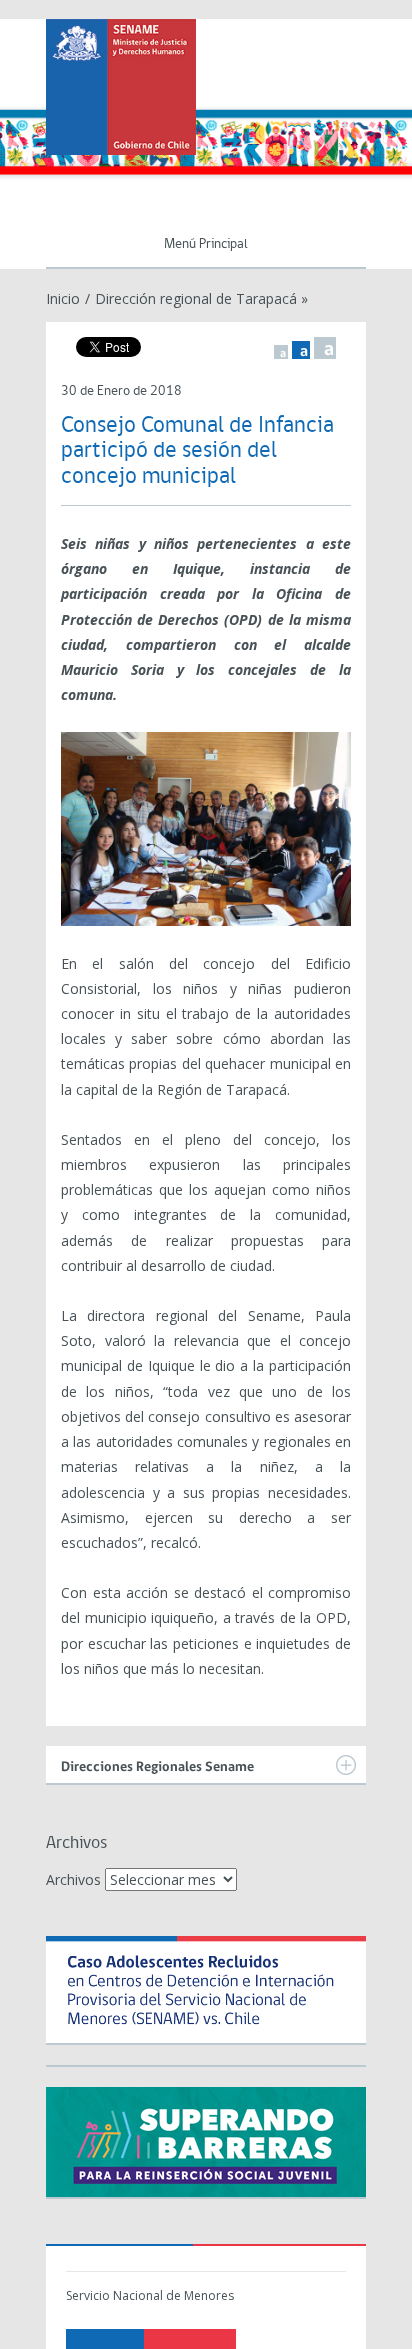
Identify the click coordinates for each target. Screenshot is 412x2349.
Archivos (73, 1879)
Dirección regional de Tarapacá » (201, 298)
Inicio (63, 298)
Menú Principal (206, 244)
